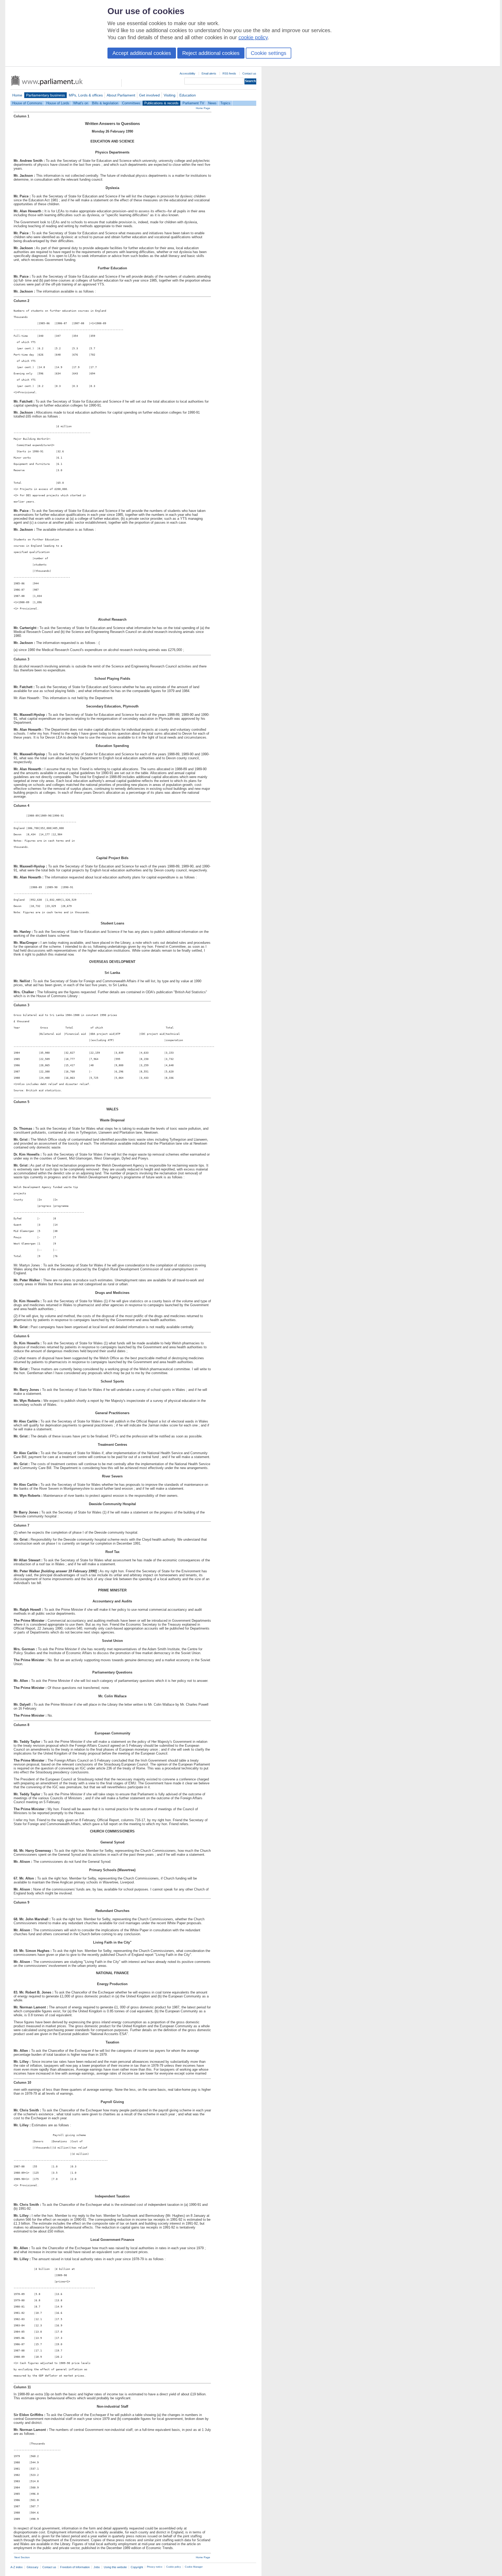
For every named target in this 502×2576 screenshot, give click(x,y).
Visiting (170, 95)
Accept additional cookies (142, 53)
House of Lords (58, 103)
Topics (225, 103)
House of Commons (27, 103)
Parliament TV (193, 103)
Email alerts (209, 73)
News (212, 103)
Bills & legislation (105, 103)
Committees (131, 103)
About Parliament (121, 95)
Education (188, 95)
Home (17, 95)
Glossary (33, 2567)
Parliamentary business (45, 95)
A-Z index (17, 2567)
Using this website (115, 2567)
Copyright (137, 2567)
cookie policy (253, 37)
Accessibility (187, 73)
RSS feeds (229, 73)
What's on (81, 103)
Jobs (97, 2567)
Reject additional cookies (211, 53)
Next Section (22, 2557)
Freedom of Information (75, 2567)
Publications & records (161, 103)
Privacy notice (155, 2567)
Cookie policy (174, 2567)
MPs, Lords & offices (86, 95)
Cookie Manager (194, 2567)
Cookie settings (269, 53)
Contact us (249, 73)
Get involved (149, 95)
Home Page (203, 108)
